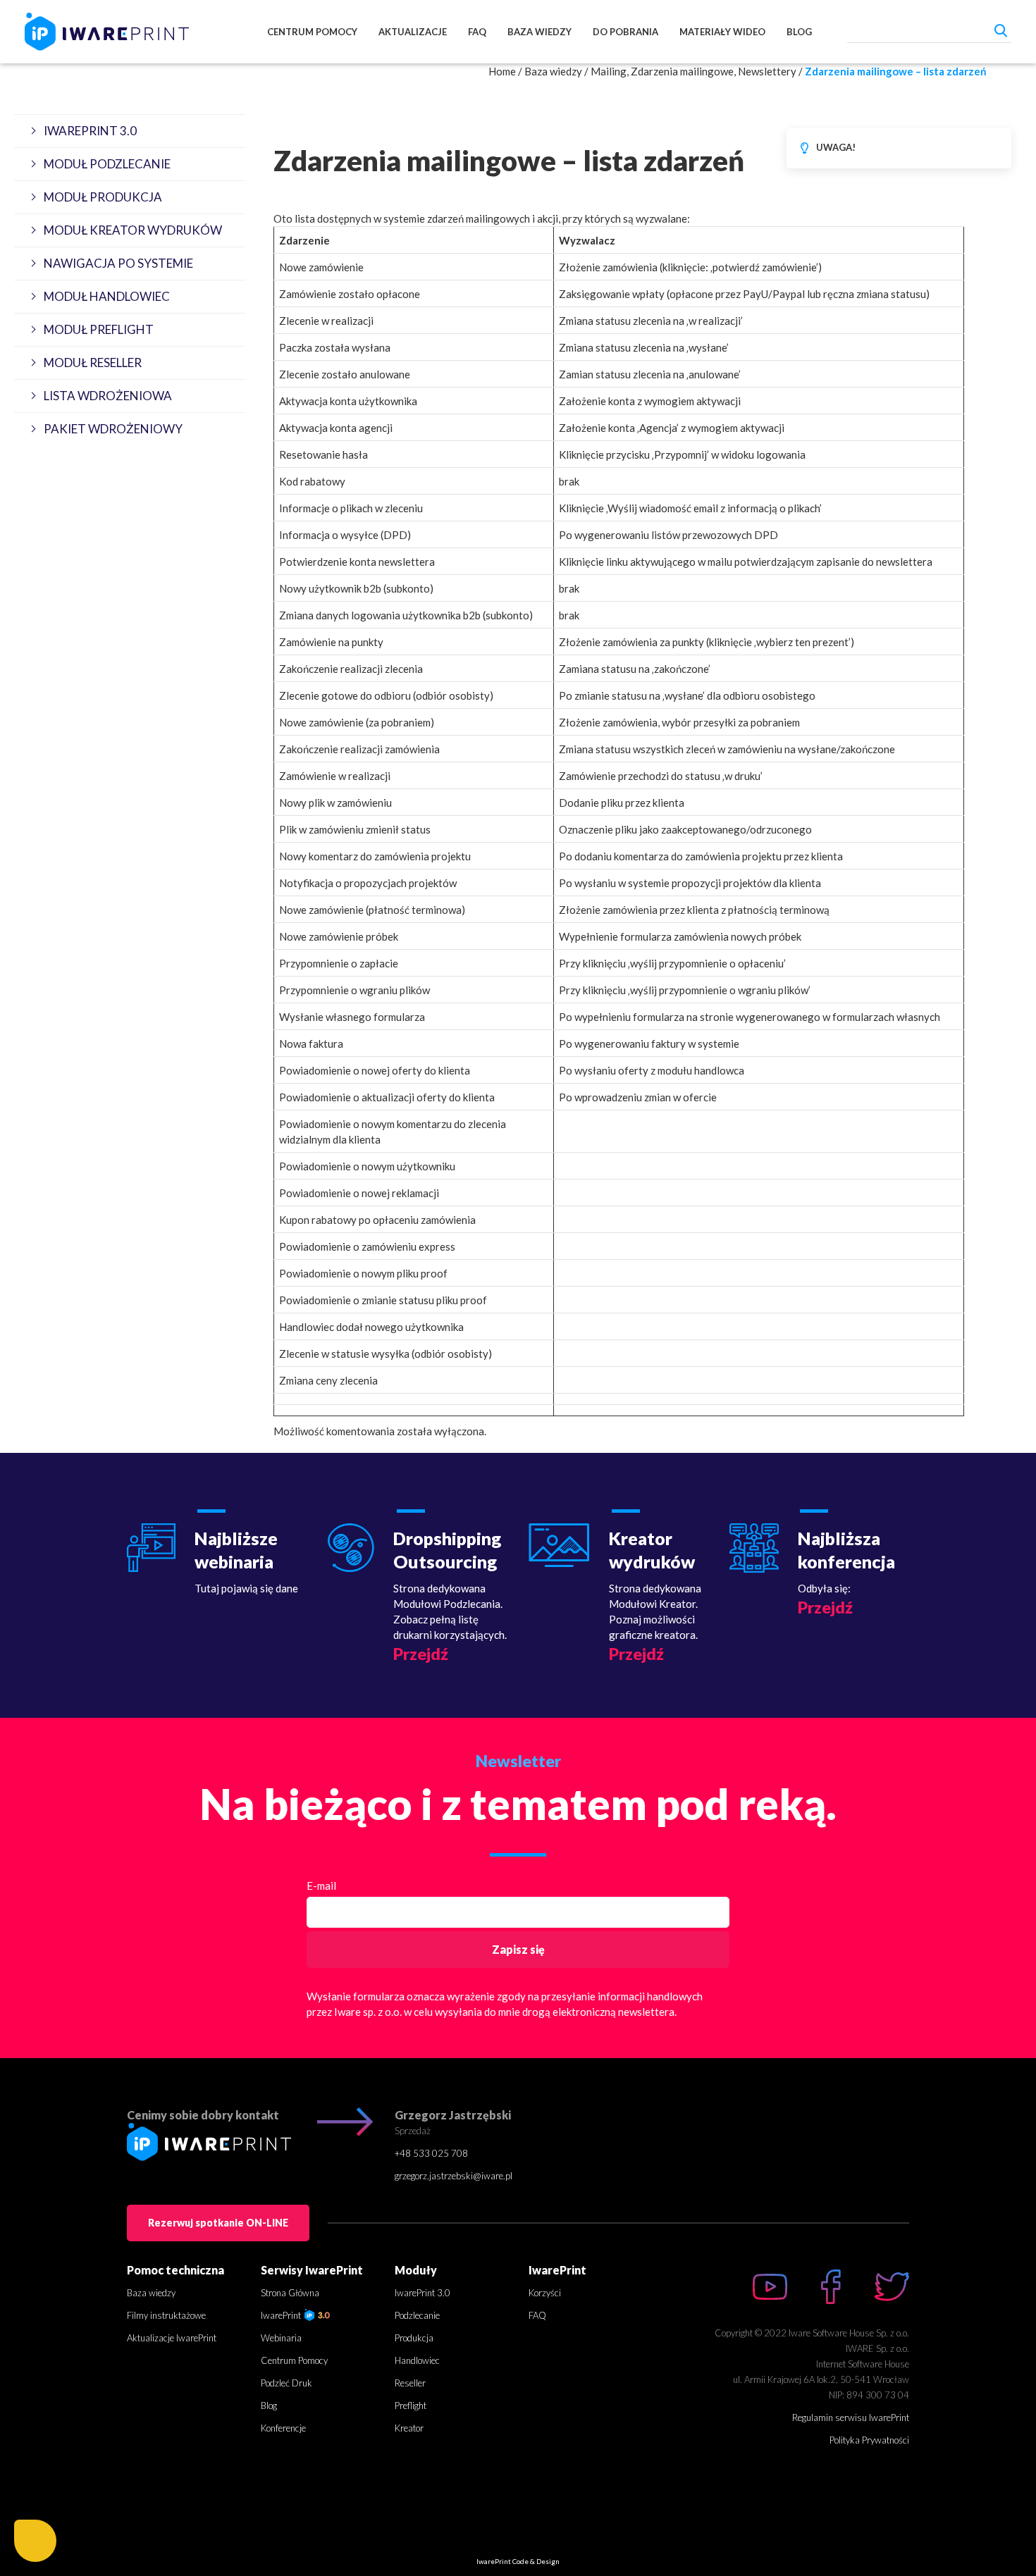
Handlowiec (417, 2360)
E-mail (321, 1885)
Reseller (410, 2383)
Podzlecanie (417, 2315)
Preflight (411, 2405)
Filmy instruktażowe (166, 2315)
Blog (799, 32)
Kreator (409, 2428)
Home (502, 71)
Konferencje (283, 2428)
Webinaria (281, 2338)
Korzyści (545, 2293)
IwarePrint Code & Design (518, 2561)
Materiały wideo (722, 32)
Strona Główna (290, 2293)
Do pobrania (625, 32)
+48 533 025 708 (431, 2153)
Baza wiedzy (539, 32)
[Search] (1001, 30)
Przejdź (421, 1654)
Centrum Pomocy (312, 32)
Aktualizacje (413, 32)
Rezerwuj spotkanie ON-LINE (218, 2223)
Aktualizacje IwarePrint (172, 2338)
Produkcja (414, 2338)
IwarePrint (282, 2315)
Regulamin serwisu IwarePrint (851, 2417)
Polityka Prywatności (869, 2440)
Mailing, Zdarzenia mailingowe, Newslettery (693, 71)
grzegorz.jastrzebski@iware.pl (454, 2176)
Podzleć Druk (286, 2383)
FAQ (477, 32)
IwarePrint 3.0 (423, 2293)
